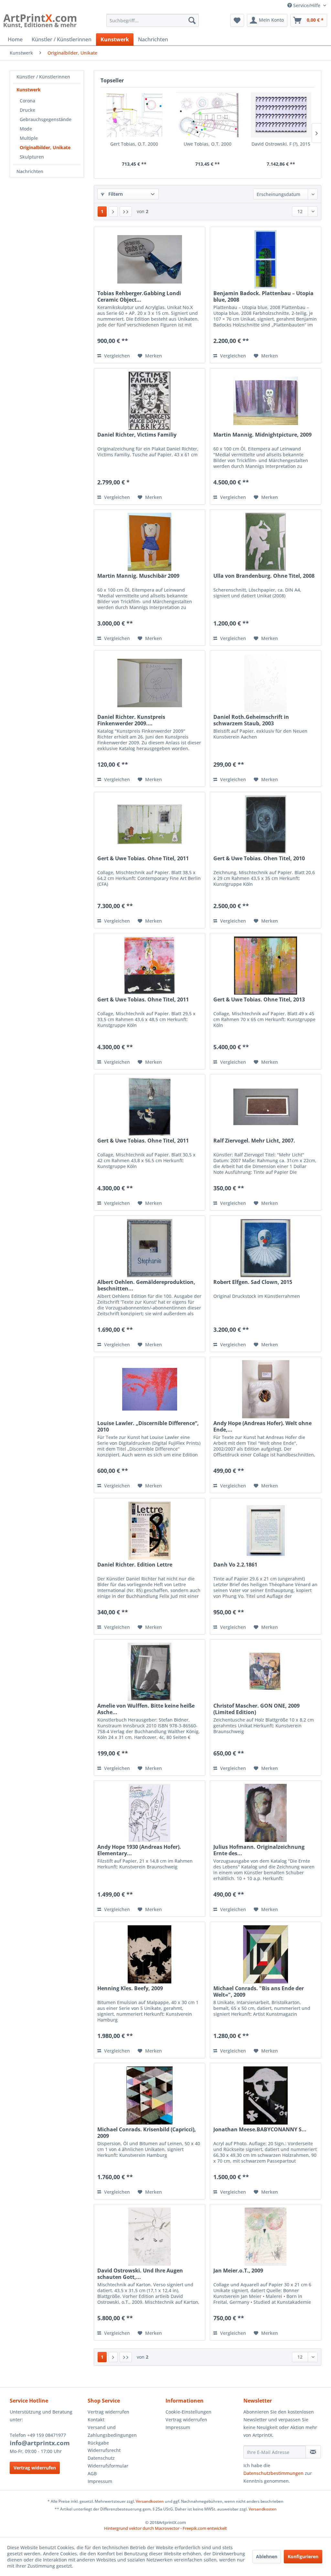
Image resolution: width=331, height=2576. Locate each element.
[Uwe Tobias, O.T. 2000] (207, 115)
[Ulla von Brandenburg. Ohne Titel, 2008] (266, 542)
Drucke (27, 110)
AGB (92, 2473)
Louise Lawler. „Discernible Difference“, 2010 (148, 1426)
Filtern (115, 194)
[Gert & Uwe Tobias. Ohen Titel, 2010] (266, 824)
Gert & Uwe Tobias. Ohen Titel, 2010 (259, 859)
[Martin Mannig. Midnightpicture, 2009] (266, 401)
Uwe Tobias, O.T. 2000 (208, 144)
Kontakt (96, 2420)
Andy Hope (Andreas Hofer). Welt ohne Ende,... (262, 1426)
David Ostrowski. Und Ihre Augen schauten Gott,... (140, 2274)
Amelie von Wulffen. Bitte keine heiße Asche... (146, 1709)
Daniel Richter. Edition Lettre (135, 1565)
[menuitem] (153, 20)
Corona (27, 101)
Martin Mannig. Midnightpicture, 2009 (262, 435)
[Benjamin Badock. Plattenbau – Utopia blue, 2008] (266, 259)
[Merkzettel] (237, 20)
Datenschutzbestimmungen (273, 2473)
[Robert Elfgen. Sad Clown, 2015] (266, 1248)
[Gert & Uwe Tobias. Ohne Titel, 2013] (266, 966)
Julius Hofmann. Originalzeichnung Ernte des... (259, 1850)
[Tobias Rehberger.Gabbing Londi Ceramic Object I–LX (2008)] (149, 259)
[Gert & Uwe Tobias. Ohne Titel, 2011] (149, 824)
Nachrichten (30, 171)
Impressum (100, 2481)
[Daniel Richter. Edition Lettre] (149, 1531)
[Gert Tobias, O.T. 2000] (134, 115)
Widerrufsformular (108, 2466)
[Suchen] (192, 20)
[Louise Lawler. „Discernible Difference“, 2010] (149, 1389)
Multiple (29, 138)
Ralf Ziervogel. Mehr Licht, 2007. (254, 1141)
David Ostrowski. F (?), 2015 (281, 144)
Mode (26, 129)
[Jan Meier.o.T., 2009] (266, 2237)
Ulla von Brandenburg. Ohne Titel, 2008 (264, 576)
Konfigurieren (303, 2556)
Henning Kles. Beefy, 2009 (130, 1988)
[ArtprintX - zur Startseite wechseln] (40, 22)
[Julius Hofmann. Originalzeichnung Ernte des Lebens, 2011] (266, 1813)
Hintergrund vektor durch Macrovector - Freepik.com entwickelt (165, 2528)
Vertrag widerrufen (35, 2468)
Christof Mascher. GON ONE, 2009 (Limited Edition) (256, 1709)
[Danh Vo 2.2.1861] (266, 1531)
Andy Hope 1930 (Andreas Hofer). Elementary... (139, 1850)
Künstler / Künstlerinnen (43, 77)
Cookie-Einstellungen (188, 2412)
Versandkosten (150, 2501)
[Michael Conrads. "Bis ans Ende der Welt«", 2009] (266, 1954)
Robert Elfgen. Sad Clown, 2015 (253, 1282)
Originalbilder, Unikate (45, 147)
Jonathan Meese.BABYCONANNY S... (260, 2130)
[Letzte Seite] (126, 212)
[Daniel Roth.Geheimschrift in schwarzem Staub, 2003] (266, 683)
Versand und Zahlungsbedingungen (112, 2431)
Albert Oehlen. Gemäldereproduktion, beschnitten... (146, 1285)
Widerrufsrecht (104, 2450)
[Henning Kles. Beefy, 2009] (149, 1954)
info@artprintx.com (40, 2443)
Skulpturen (32, 157)
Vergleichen (116, 356)
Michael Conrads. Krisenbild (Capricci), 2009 (147, 2133)
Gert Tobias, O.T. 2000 (134, 144)
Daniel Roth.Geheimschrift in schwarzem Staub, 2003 (251, 720)
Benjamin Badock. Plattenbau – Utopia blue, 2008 (263, 296)
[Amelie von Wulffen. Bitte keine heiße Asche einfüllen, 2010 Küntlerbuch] (149, 1672)
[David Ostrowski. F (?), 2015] (281, 115)
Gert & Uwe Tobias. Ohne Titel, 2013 (259, 1000)
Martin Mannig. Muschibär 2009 (138, 576)
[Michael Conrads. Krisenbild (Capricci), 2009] (149, 2095)
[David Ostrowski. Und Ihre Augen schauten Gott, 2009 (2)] (149, 2237)
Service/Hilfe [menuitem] (307, 5)
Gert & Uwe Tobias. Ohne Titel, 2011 (143, 859)
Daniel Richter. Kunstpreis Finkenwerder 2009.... (131, 720)
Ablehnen (267, 2556)
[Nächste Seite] (113, 212)
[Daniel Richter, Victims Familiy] (149, 401)
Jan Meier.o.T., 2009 (238, 2271)
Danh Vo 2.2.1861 (235, 1565)
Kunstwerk (29, 90)
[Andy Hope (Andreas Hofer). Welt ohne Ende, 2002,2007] (266, 1389)
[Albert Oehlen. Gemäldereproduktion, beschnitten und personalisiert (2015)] (149, 1248)
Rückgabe (98, 2443)
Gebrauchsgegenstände (46, 119)
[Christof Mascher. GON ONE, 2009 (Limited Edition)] (266, 1672)
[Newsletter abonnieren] (313, 2452)
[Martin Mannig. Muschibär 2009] (149, 542)
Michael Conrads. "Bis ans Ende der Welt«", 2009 (259, 1991)
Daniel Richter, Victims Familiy (137, 435)
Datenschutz (101, 2458)
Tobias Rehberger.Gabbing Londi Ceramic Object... (139, 296)
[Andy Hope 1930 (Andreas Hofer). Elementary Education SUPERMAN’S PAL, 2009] (149, 1813)
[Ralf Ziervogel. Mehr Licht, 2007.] (266, 1107)
